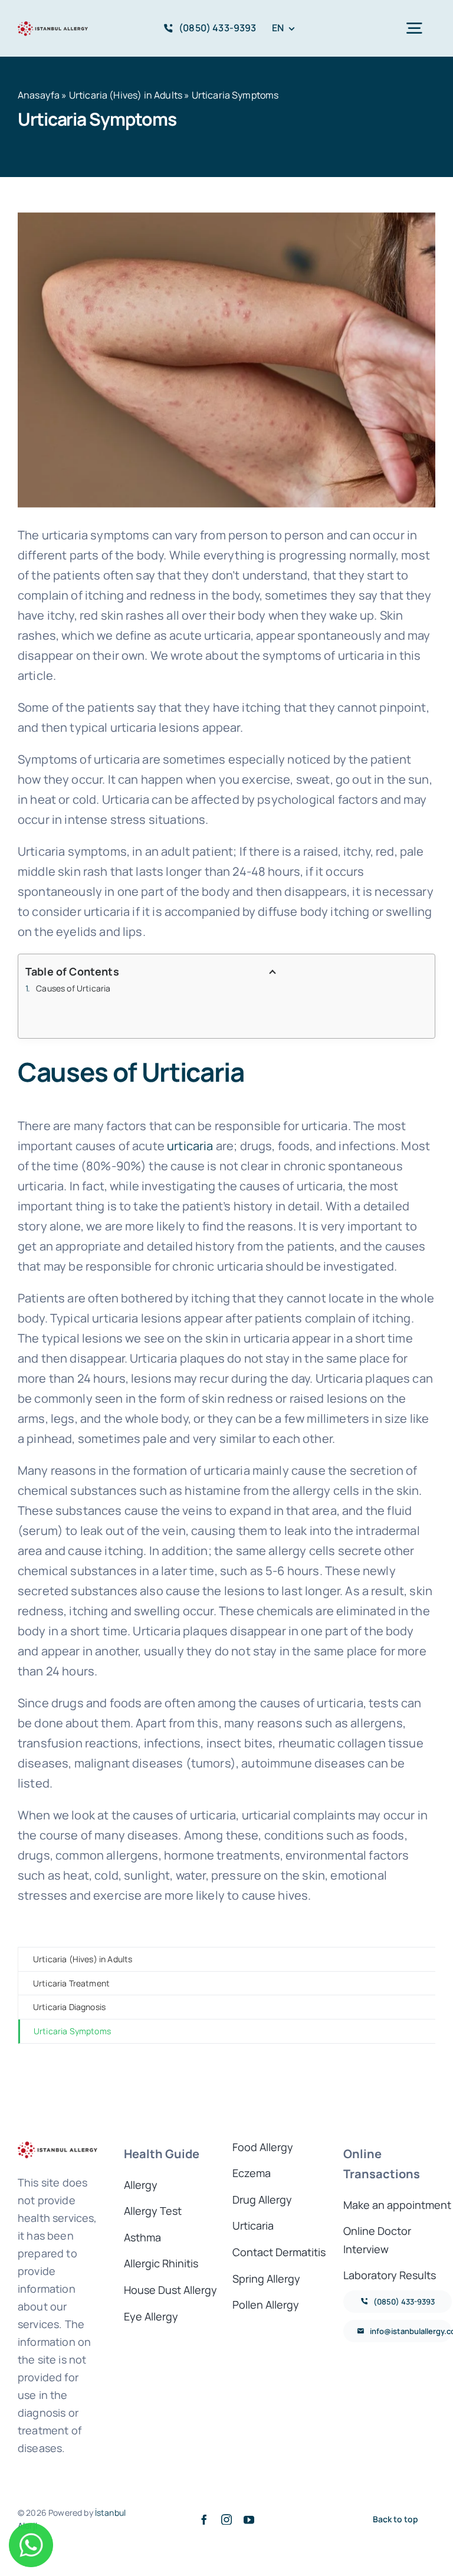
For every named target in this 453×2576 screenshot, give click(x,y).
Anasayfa (39, 95)
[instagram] (226, 2519)
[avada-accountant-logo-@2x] (58, 2144)
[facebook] (204, 2519)
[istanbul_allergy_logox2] (53, 24)
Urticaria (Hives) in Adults (126, 95)
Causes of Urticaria (73, 988)
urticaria (190, 1146)
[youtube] (249, 2519)
